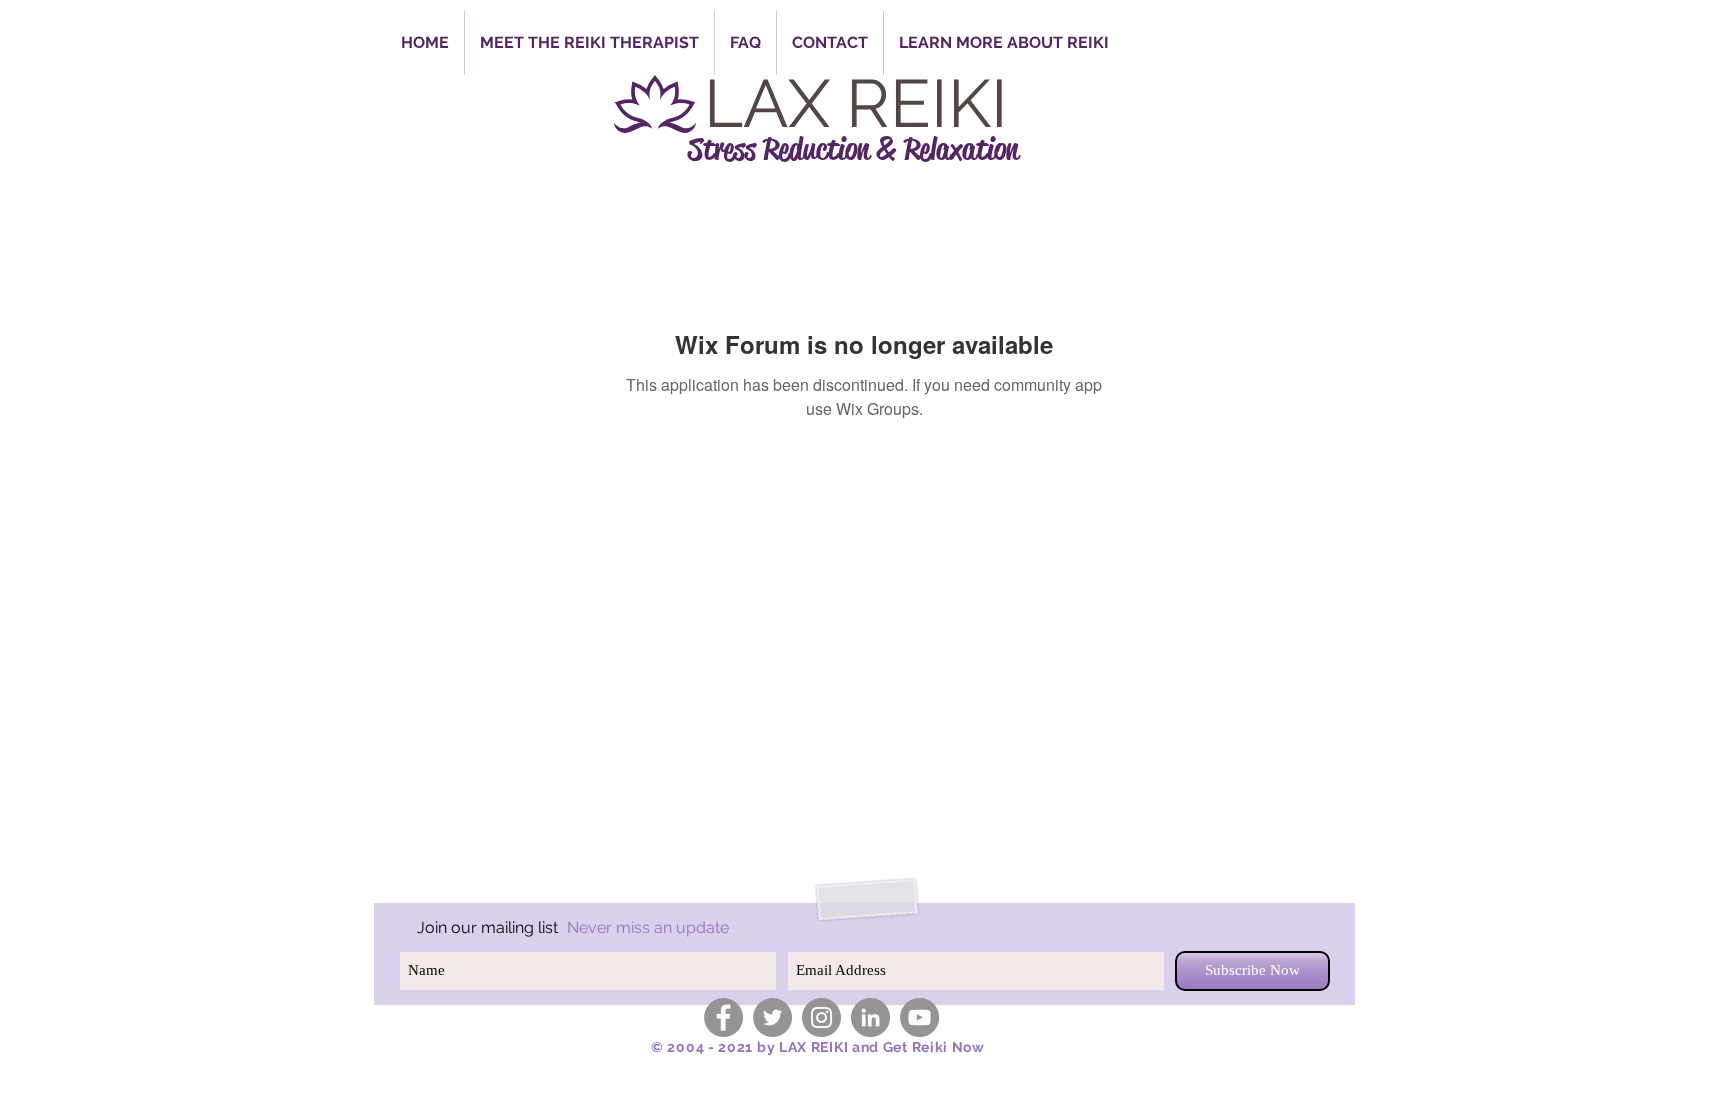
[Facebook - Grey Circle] (723, 1017)
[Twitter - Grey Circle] (772, 1017)
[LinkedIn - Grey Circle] (870, 1017)
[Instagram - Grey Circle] (821, 1017)
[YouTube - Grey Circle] (919, 1017)
